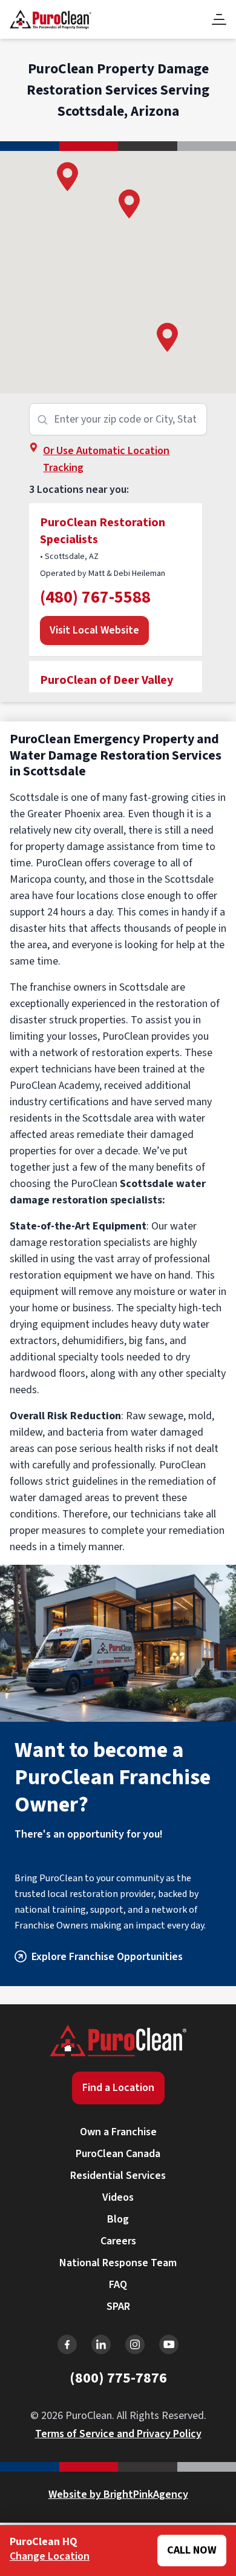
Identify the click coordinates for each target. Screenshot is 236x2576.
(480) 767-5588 (95, 597)
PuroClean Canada (118, 2154)
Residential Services (118, 2176)
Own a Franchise (118, 2132)
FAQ (118, 2285)
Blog (118, 2219)
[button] (129, 204)
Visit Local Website (94, 630)
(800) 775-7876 (118, 2378)
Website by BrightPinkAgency (118, 2494)
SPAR (118, 2307)
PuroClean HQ (44, 2542)
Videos (118, 2197)
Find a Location (118, 2088)
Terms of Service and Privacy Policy (118, 2434)
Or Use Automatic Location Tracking (106, 459)
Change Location (50, 2556)
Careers (118, 2241)
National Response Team (118, 2263)
